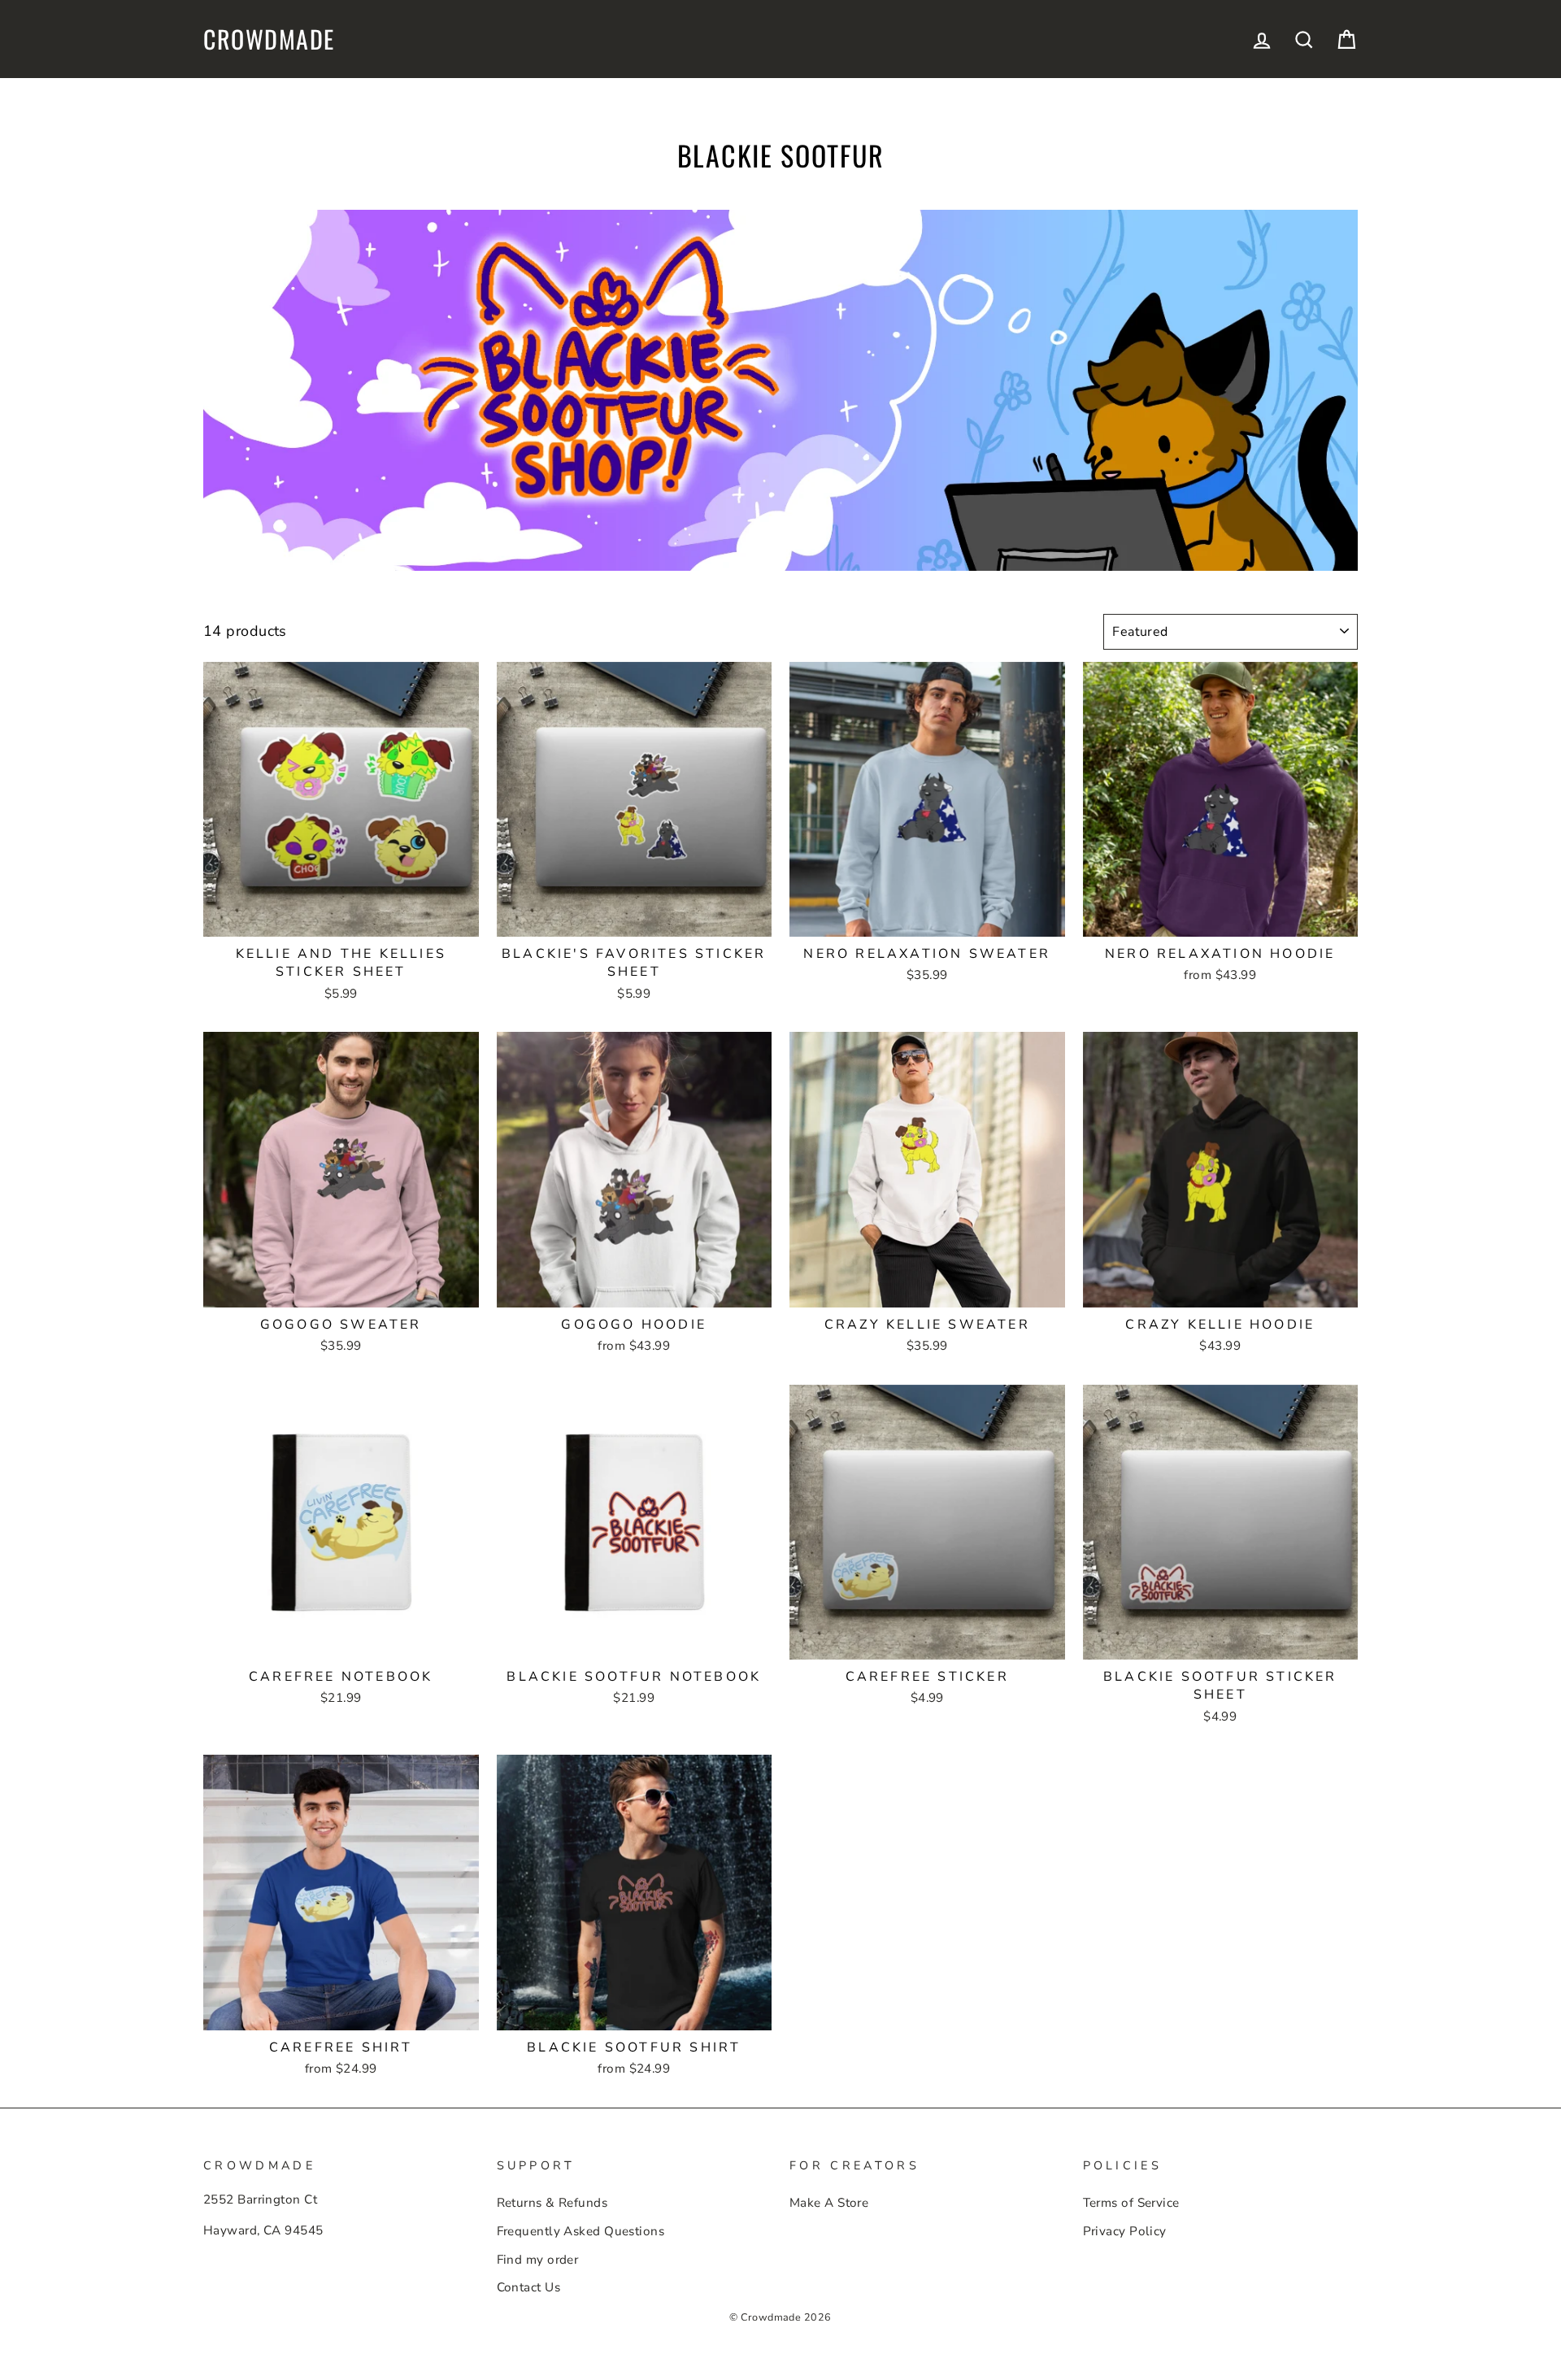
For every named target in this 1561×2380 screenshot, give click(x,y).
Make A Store (829, 2203)
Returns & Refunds (552, 2203)
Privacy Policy (1125, 2231)
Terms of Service (1131, 2203)
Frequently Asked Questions (581, 2231)
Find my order (538, 2260)
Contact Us (529, 2287)
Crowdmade (269, 39)
